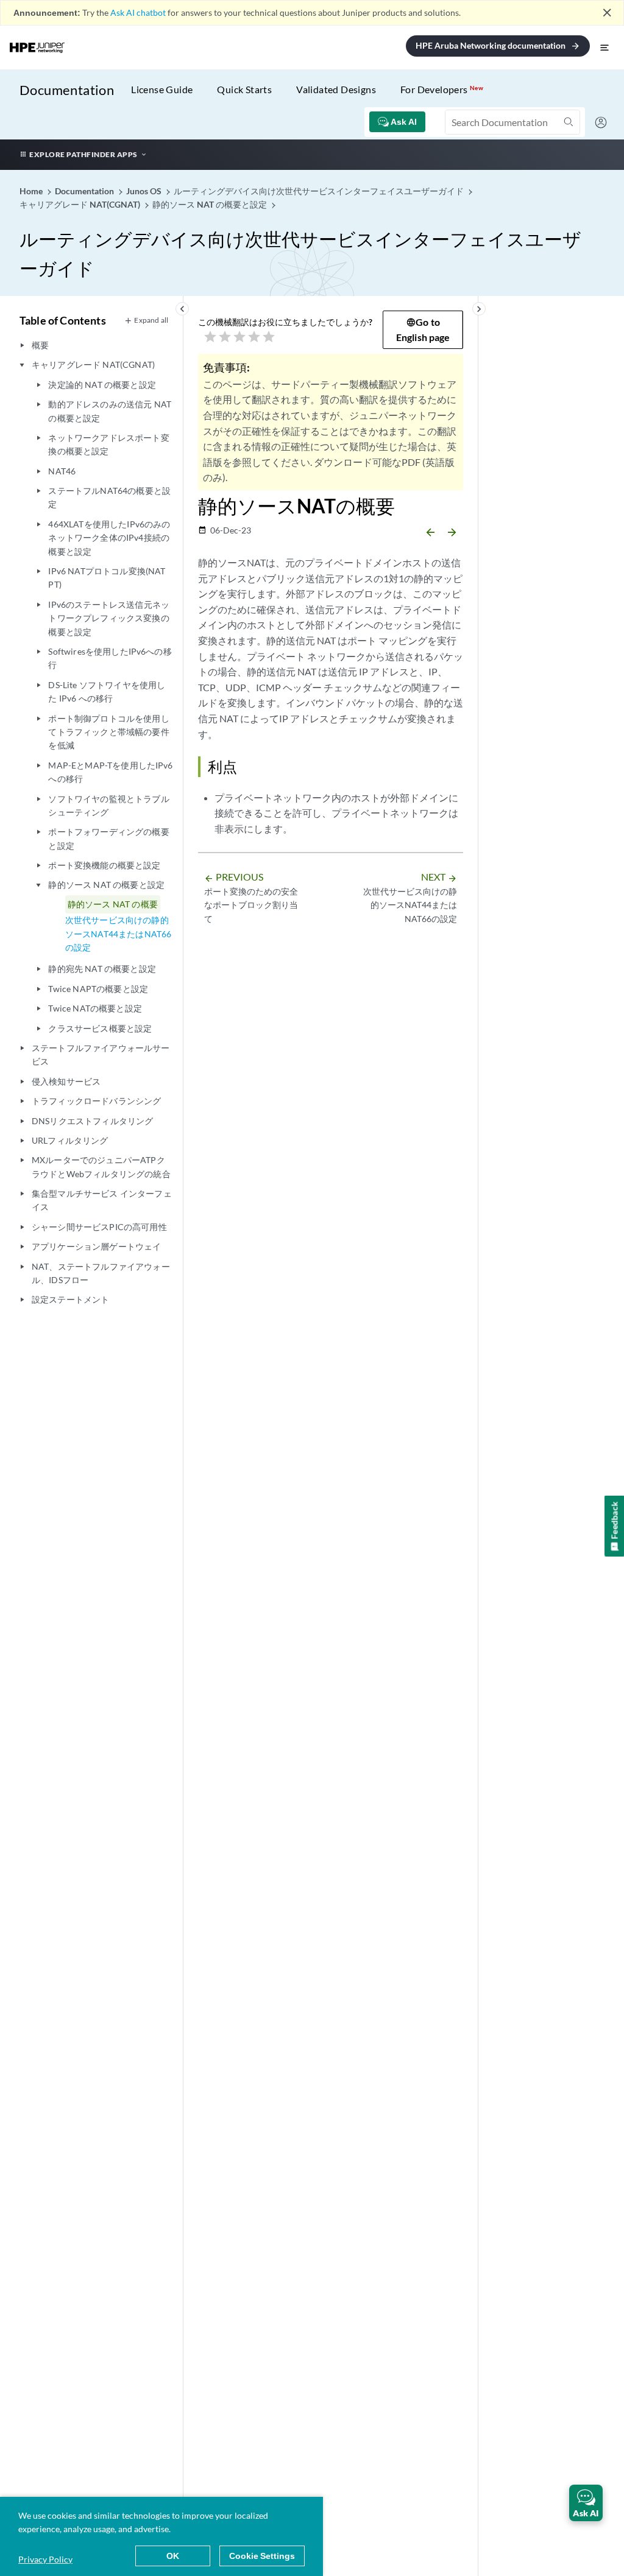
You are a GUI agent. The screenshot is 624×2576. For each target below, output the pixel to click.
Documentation (67, 90)
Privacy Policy (45, 2559)
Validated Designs (336, 89)
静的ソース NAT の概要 (113, 904)
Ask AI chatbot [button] (138, 12)
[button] (586, 2503)
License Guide (162, 89)
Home (32, 191)
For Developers (442, 89)
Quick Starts (244, 89)
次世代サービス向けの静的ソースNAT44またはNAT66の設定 (119, 934)
